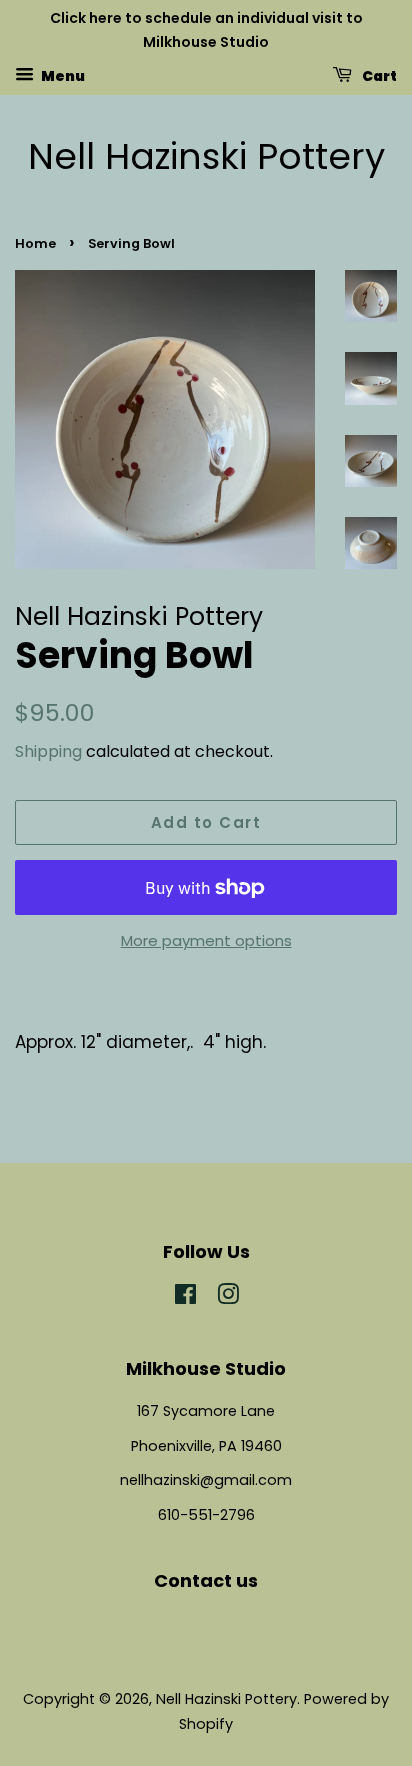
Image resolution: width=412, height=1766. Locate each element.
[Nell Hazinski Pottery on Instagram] (228, 1298)
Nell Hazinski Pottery (206, 156)
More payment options (206, 940)
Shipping (48, 751)
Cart (378, 75)
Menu (62, 75)
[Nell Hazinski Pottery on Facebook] (185, 1298)
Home (35, 243)
